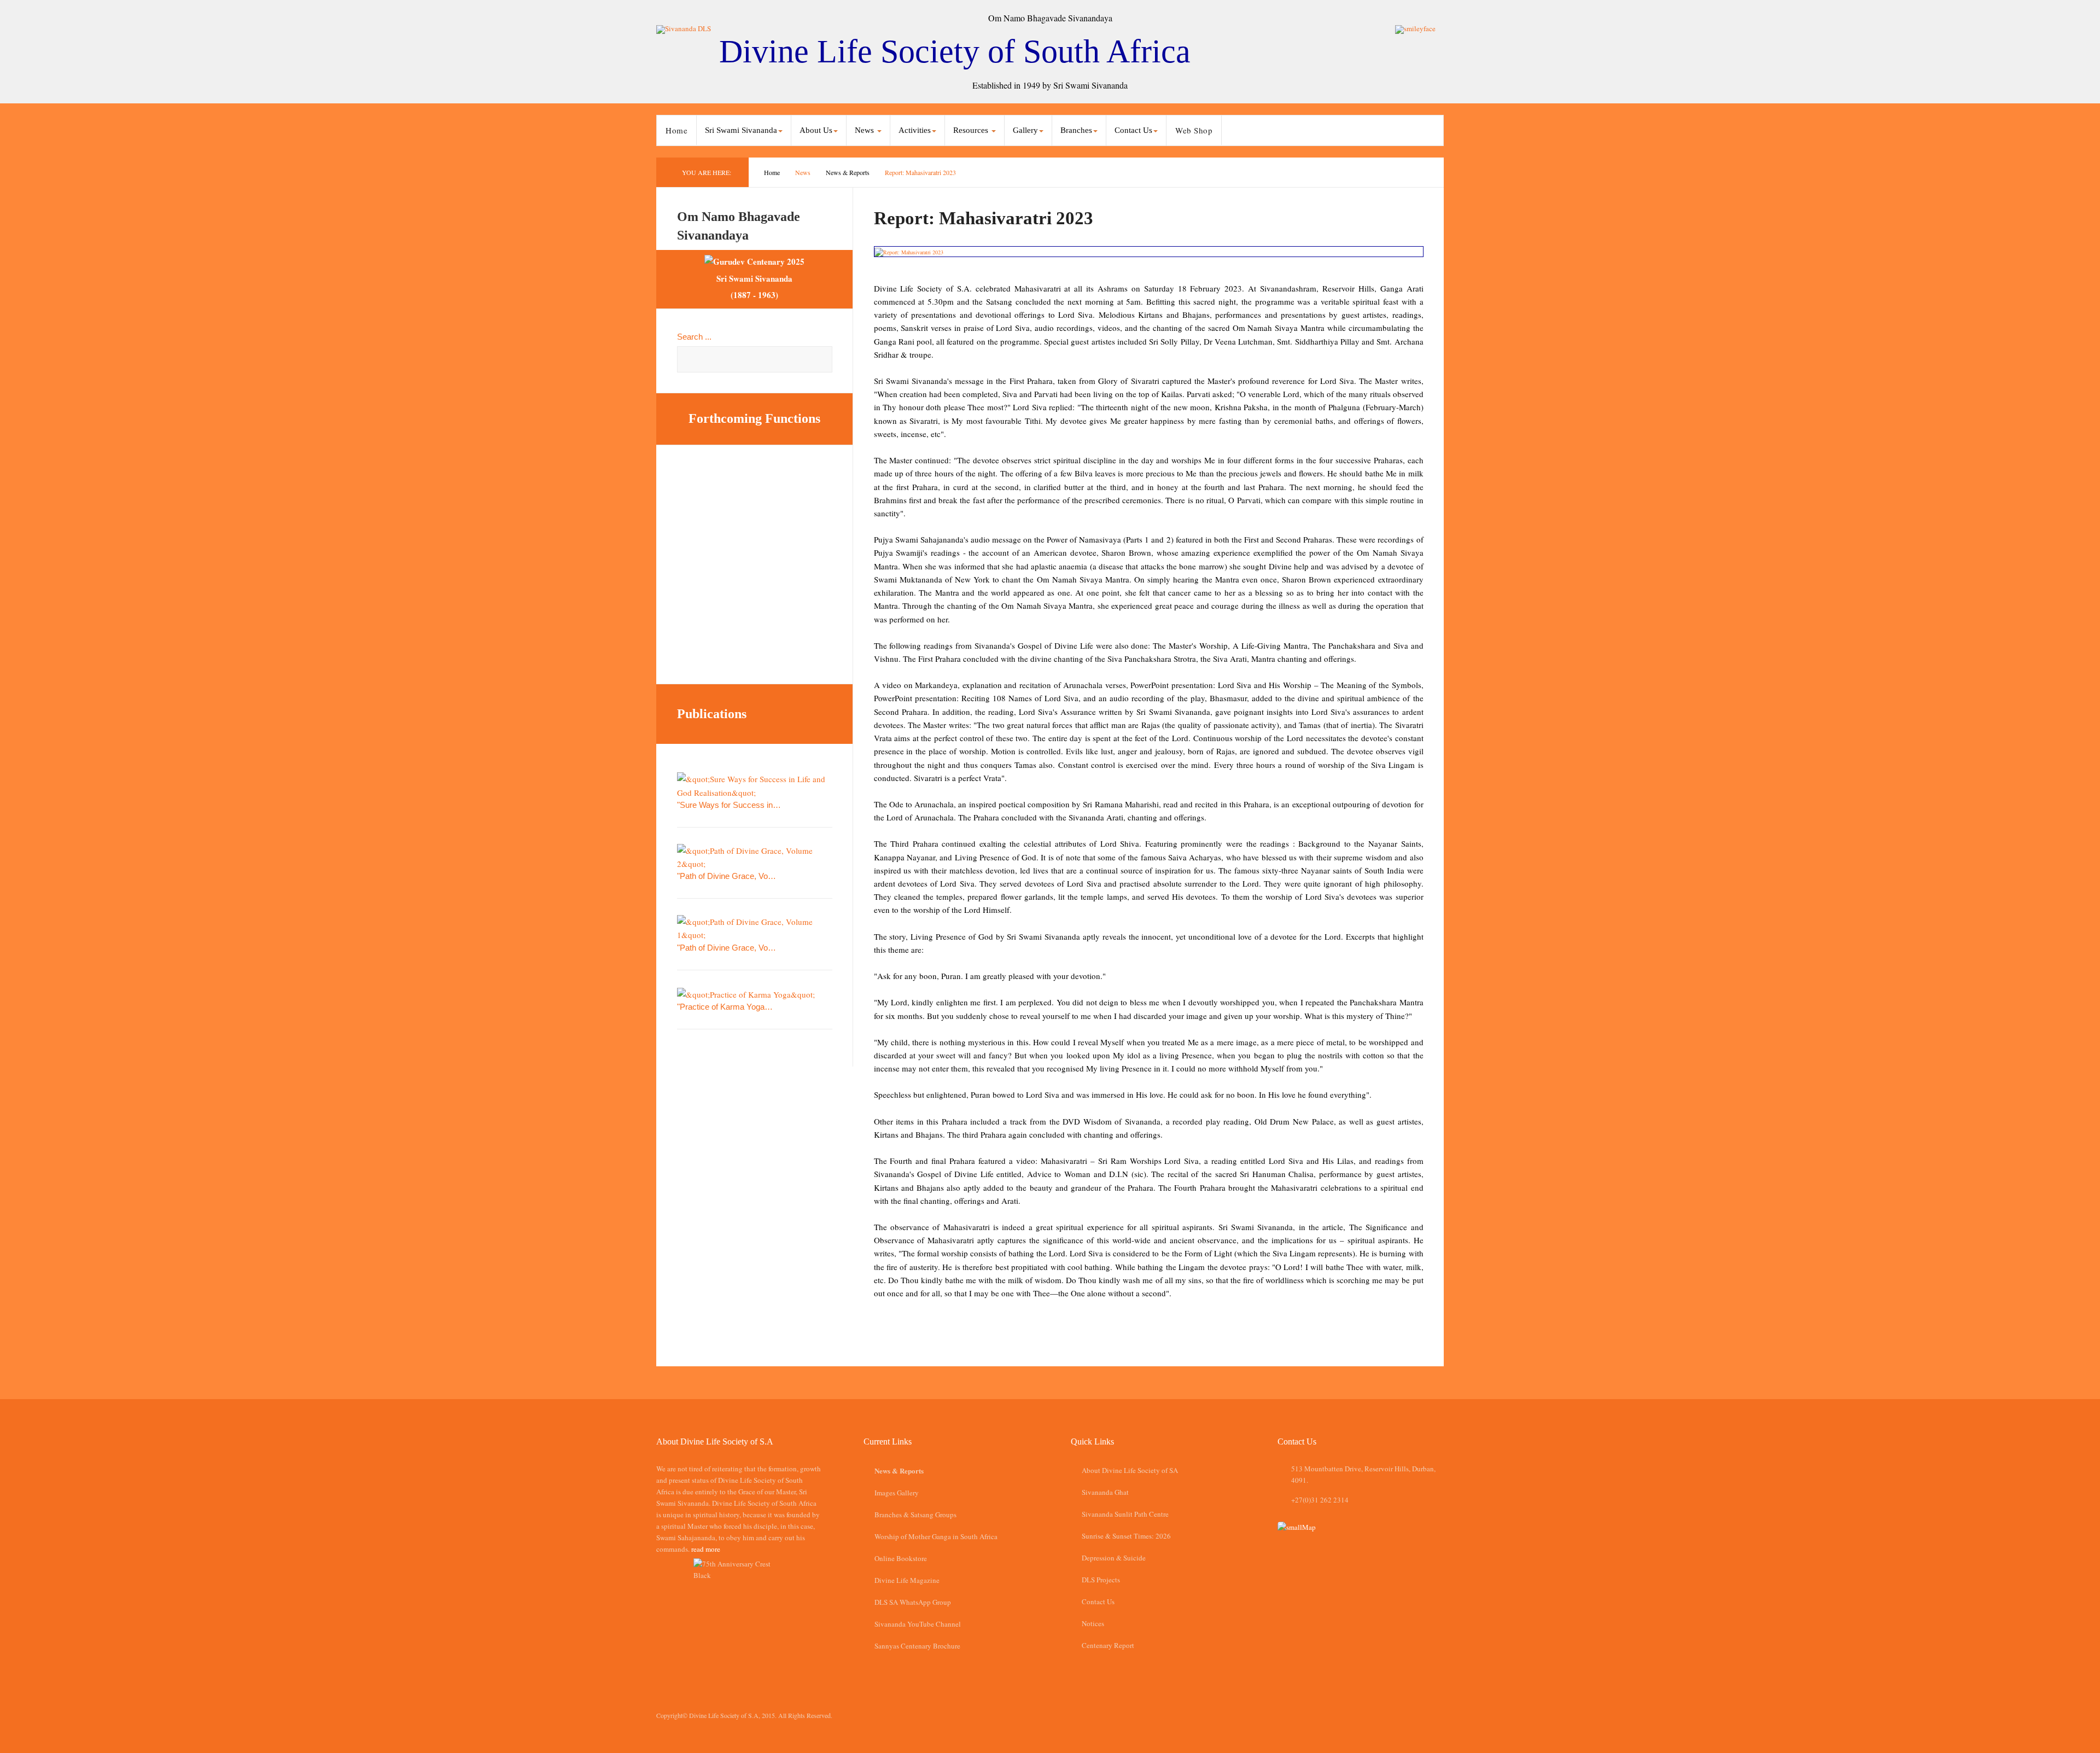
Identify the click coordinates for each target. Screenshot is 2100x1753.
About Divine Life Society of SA (1130, 1470)
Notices (1093, 1623)
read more (706, 1549)
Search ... (694, 337)
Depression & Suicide (1114, 1558)
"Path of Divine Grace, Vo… (727, 876)
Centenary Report (1108, 1645)
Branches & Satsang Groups (915, 1515)
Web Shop (1194, 130)
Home (676, 130)
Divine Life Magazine (907, 1580)
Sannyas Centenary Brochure (917, 1646)
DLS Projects (1101, 1580)
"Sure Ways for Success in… (729, 805)
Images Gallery (897, 1493)
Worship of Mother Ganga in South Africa (936, 1536)
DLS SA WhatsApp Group (913, 1602)
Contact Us (1098, 1601)
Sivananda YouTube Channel (918, 1624)
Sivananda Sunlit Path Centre (1125, 1514)
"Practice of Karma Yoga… (725, 1007)
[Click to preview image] (1149, 252)
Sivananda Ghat (1105, 1492)
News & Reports (848, 172)
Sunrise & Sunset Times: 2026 (1126, 1536)
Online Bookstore (901, 1558)
